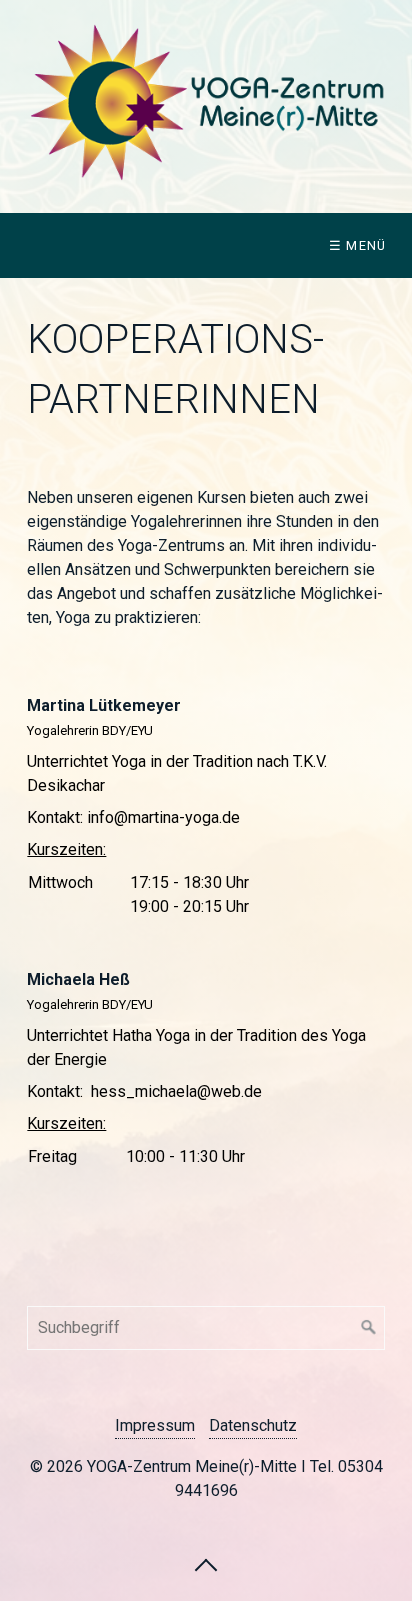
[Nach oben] (206, 1564)
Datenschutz (253, 1425)
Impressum (155, 1425)
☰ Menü (358, 245)
